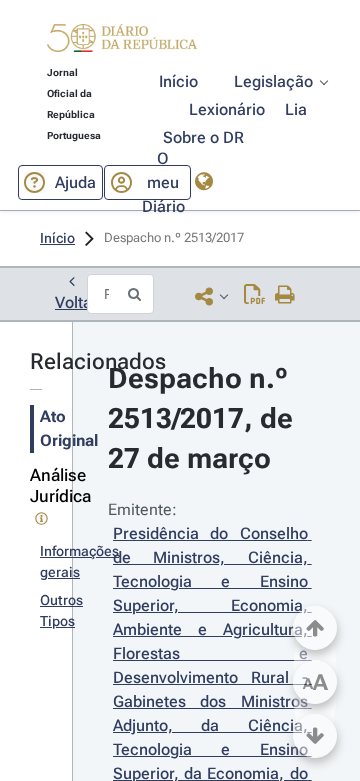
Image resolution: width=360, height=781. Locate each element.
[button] (122, 41)
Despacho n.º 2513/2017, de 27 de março (204, 418)
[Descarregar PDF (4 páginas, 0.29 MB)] (254, 296)
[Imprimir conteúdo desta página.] (285, 296)
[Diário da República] (122, 42)
